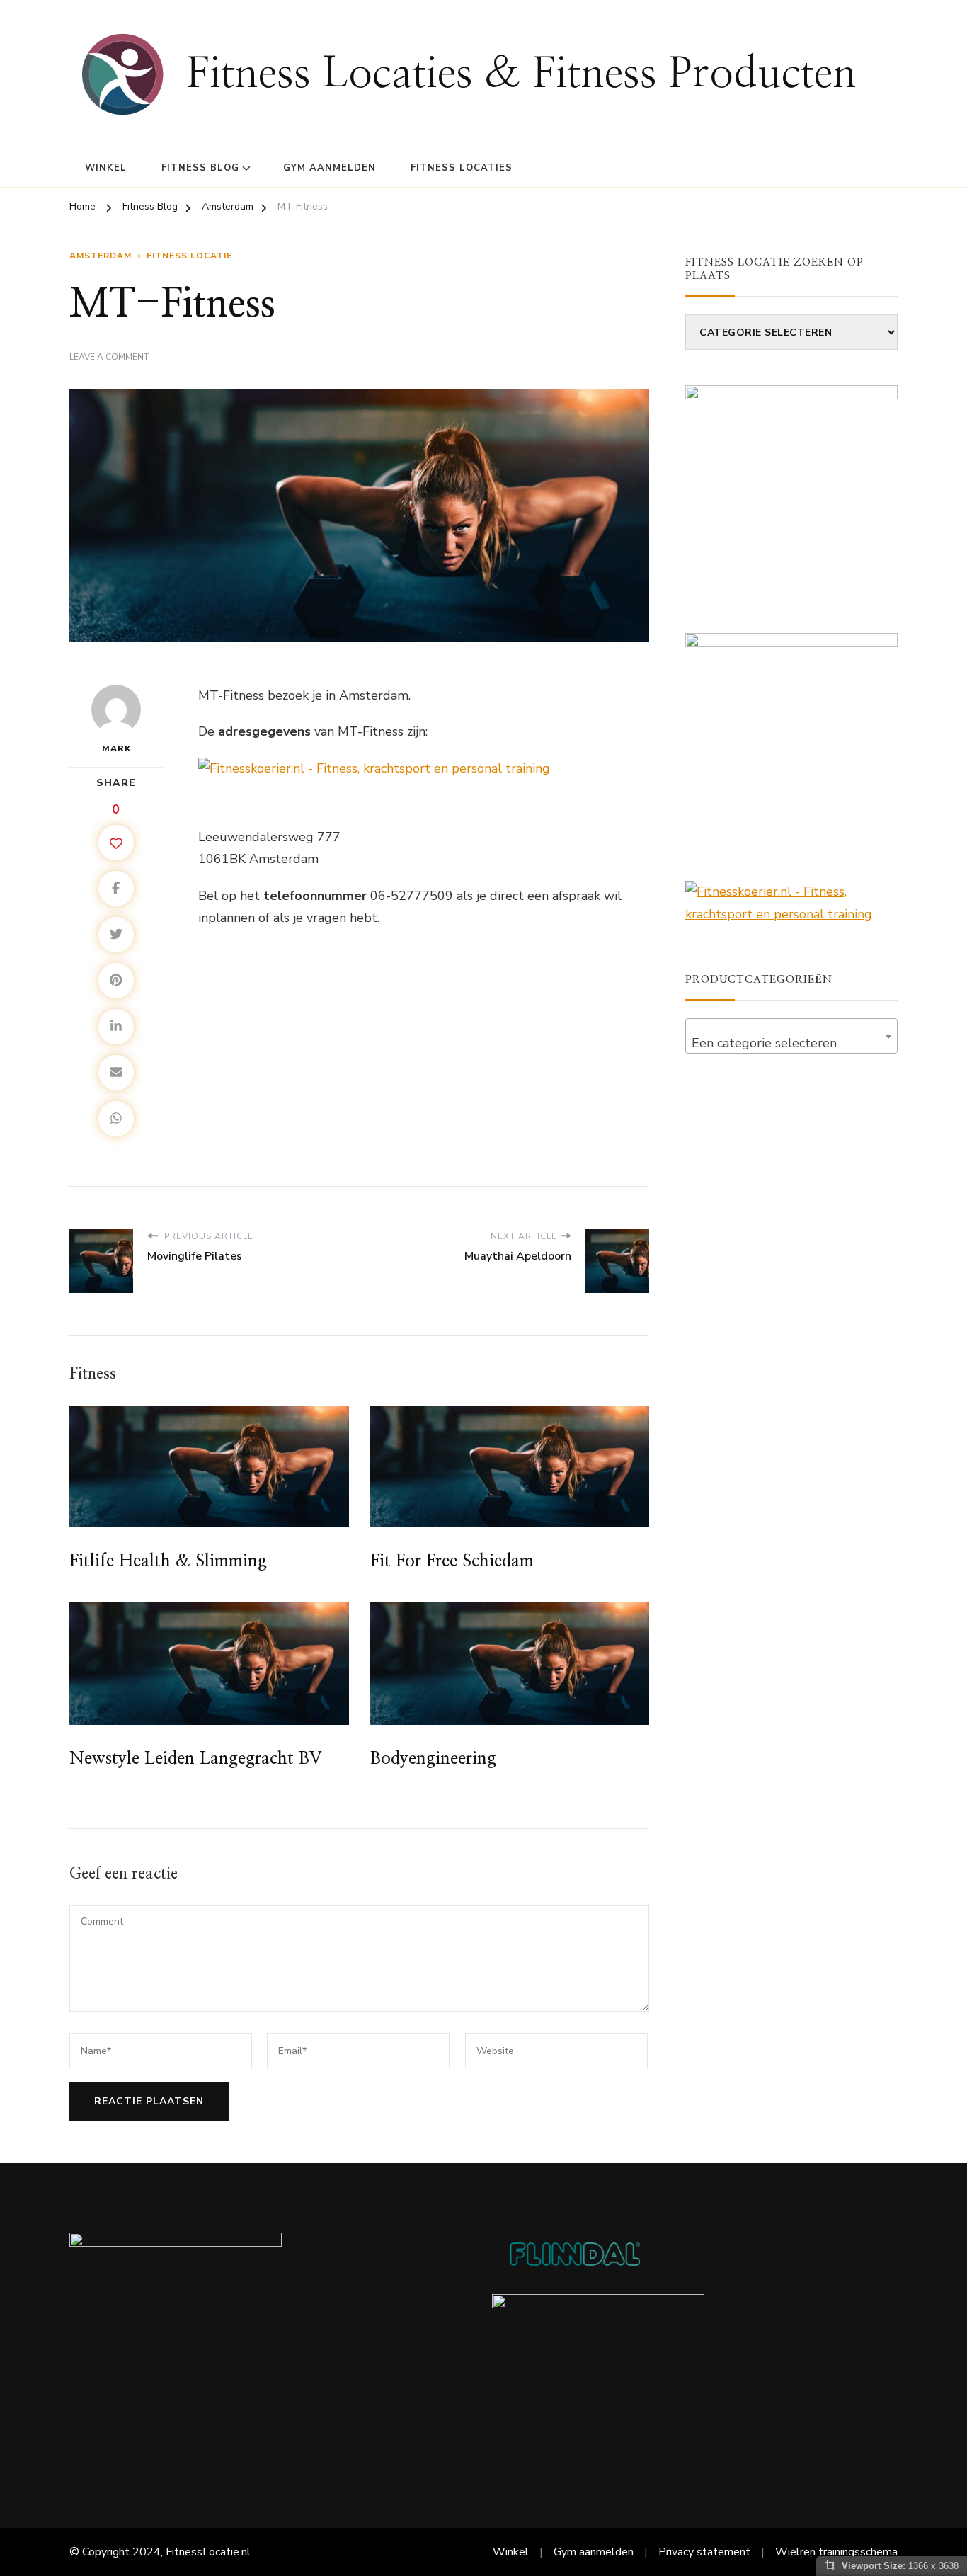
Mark (116, 748)
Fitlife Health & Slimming (168, 1561)
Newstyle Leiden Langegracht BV (195, 1759)
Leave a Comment (109, 358)
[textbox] (791, 1043)
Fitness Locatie (189, 256)
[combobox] (791, 1036)
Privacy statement (704, 2552)
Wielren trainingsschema (836, 2552)
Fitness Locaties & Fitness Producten (521, 74)
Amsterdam (101, 256)
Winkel (106, 168)
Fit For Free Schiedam (452, 1561)
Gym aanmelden (330, 168)
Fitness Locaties (462, 168)
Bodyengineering (433, 1759)
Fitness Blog (200, 168)
